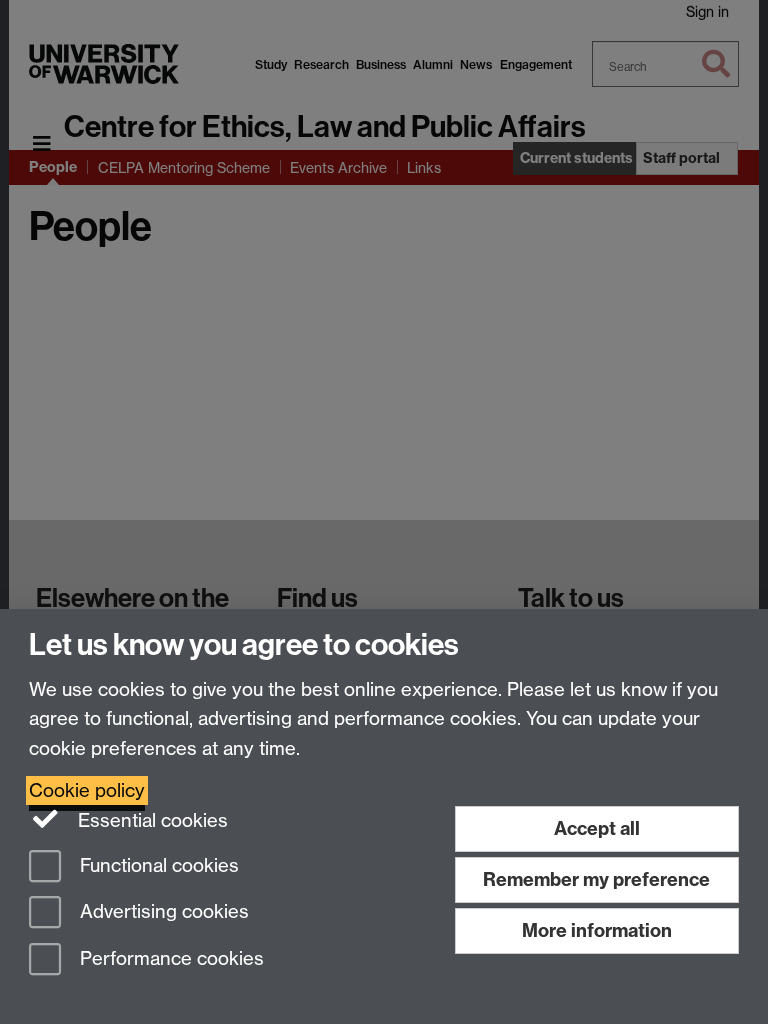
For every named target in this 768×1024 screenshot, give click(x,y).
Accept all (597, 828)
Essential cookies (150, 820)
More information (597, 930)
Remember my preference (596, 879)
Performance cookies (169, 959)
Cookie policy (87, 790)
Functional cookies (157, 865)
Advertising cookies (162, 912)
